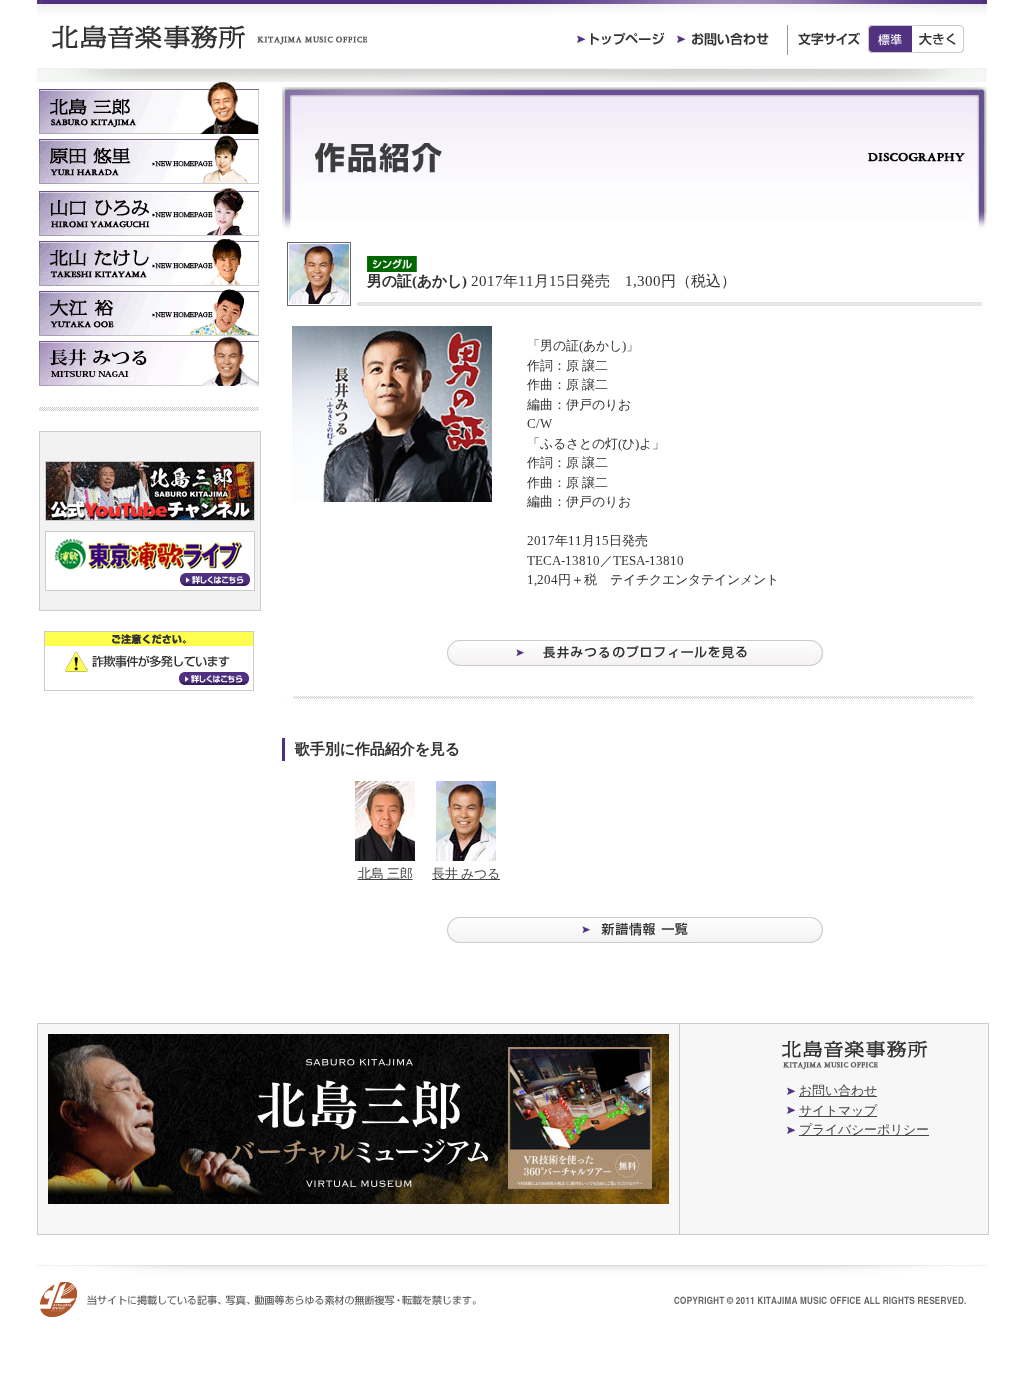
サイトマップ (838, 1110)
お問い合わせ (838, 1090)
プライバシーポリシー (864, 1129)
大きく (938, 39)
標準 (890, 39)
